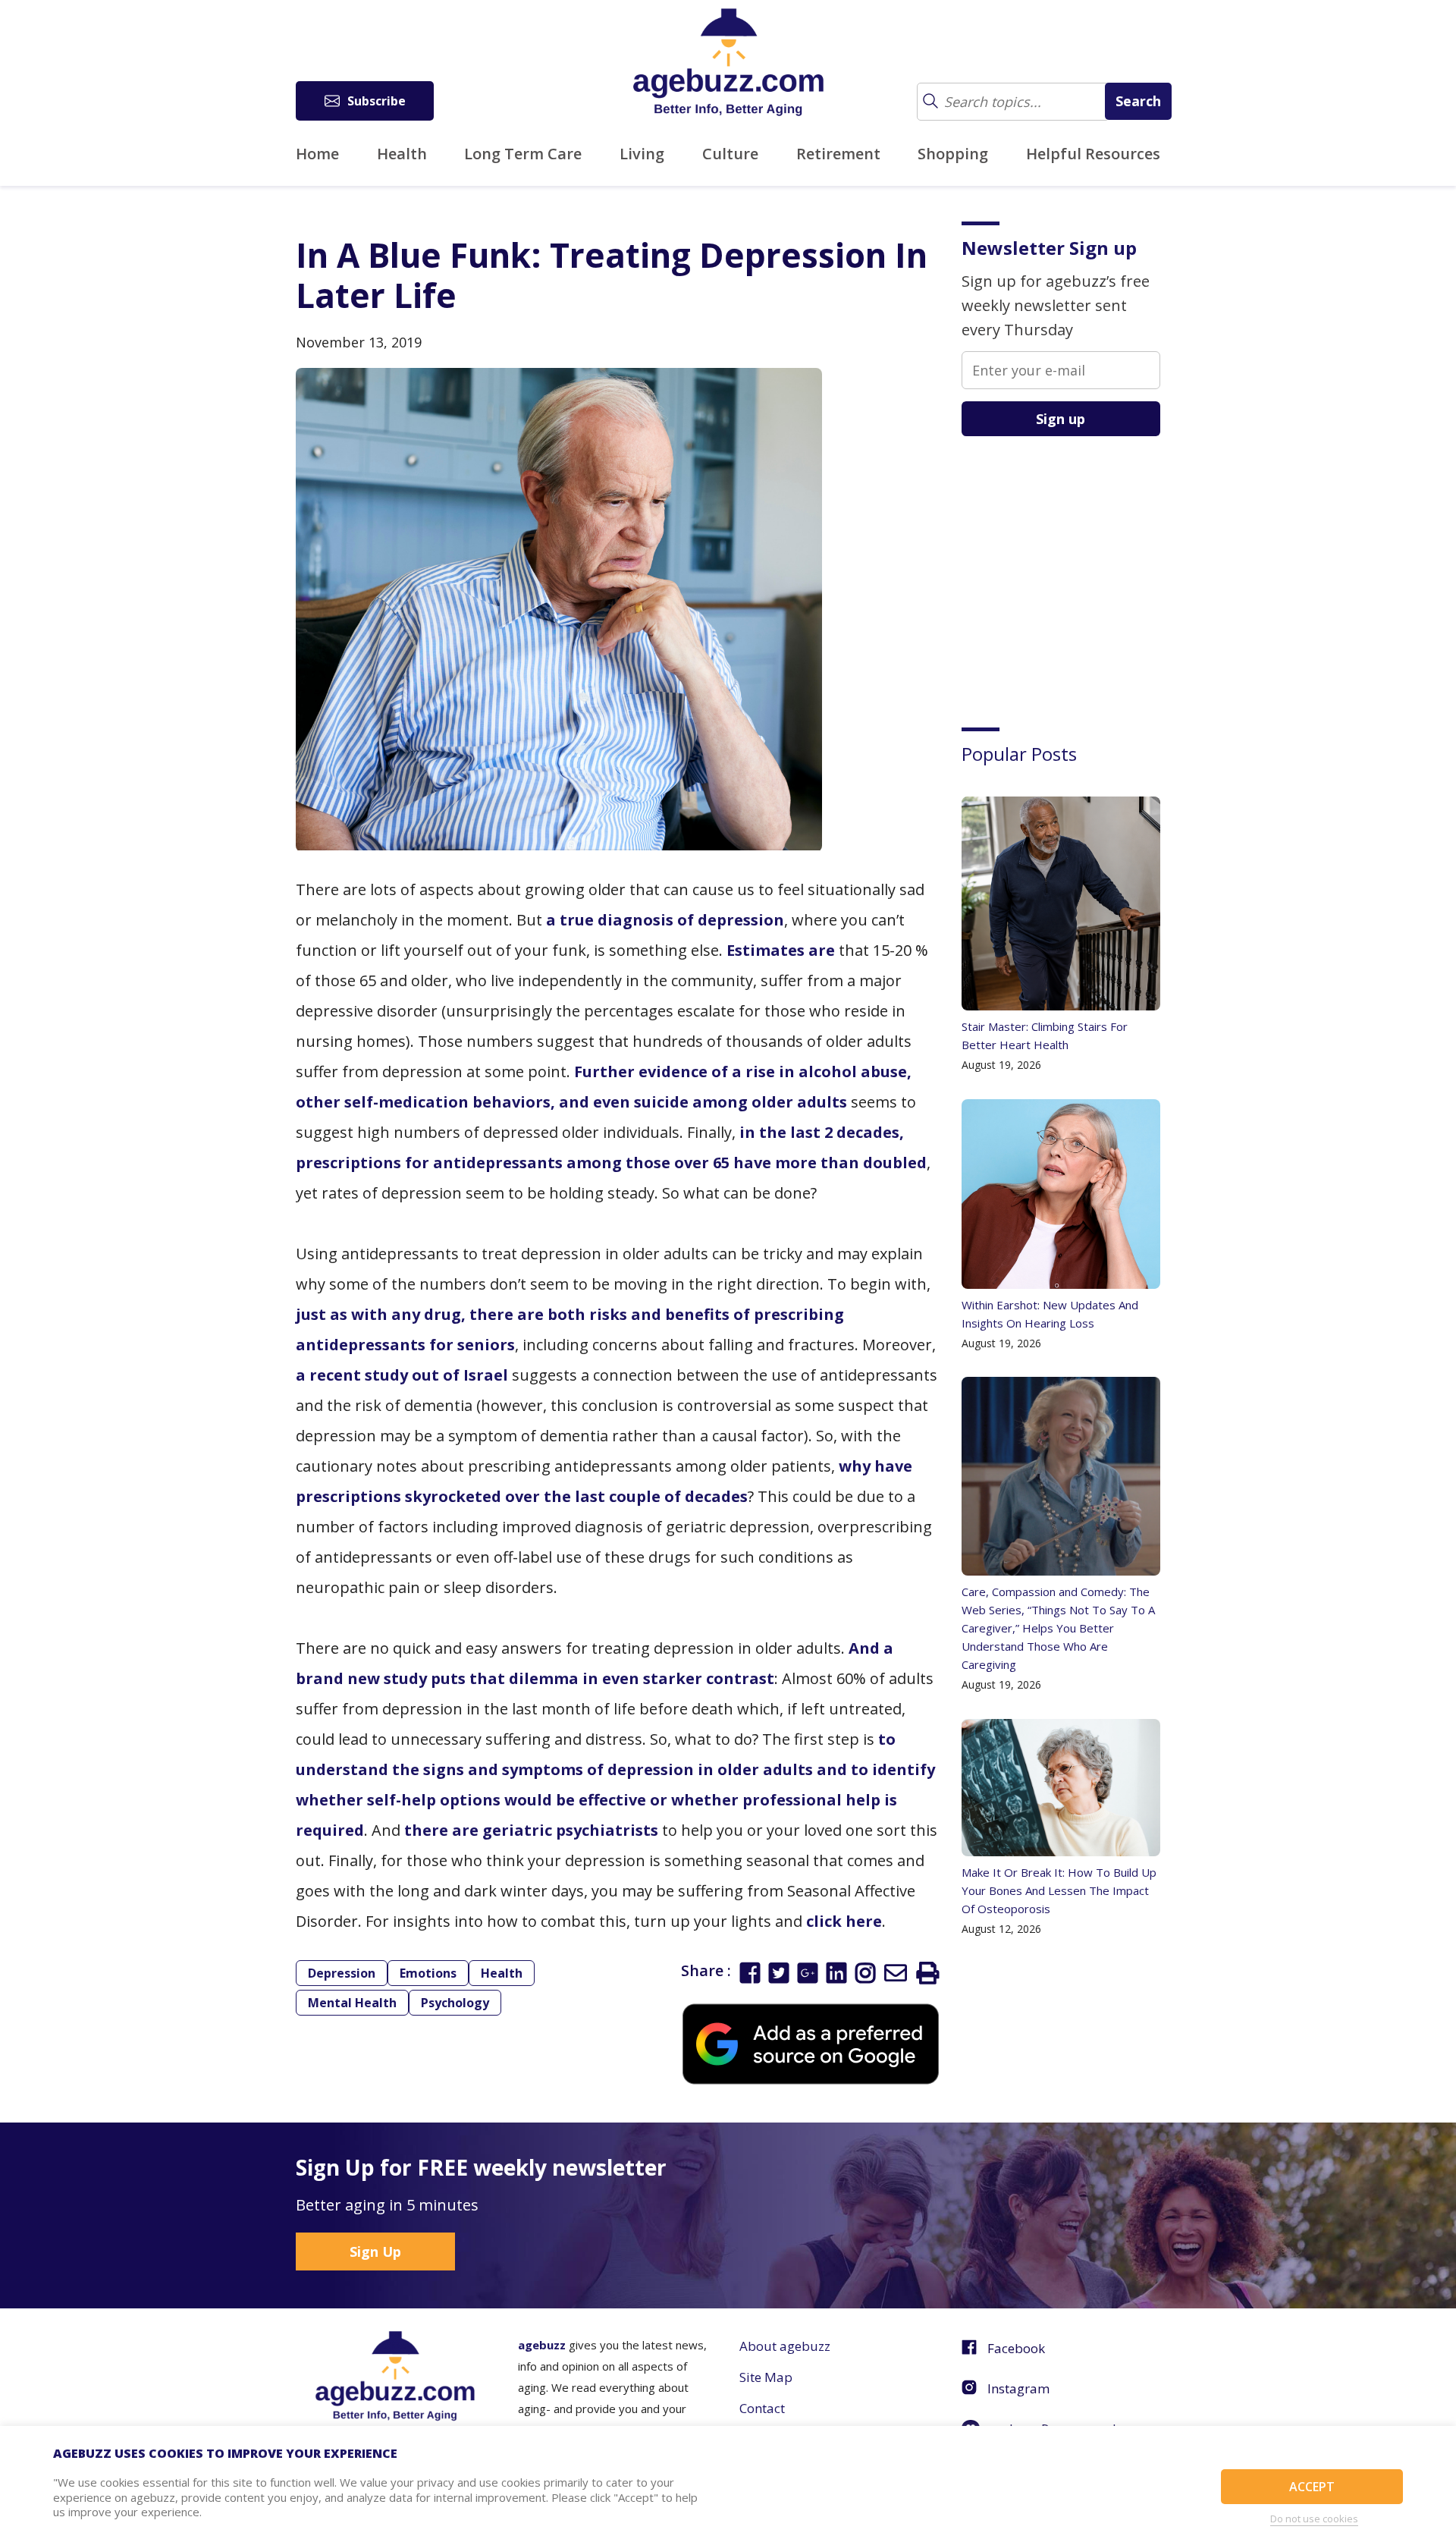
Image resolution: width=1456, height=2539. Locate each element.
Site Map (766, 2377)
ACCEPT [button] (1312, 2487)
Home (317, 154)
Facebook (1016, 2348)
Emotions (428, 1973)
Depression (342, 1973)
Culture (730, 154)
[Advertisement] (1075, 570)
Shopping (953, 154)
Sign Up (375, 2251)
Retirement (838, 154)
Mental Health (352, 2003)
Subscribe (377, 101)
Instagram (1018, 2388)
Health (402, 154)
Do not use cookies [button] (1314, 2519)
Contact (762, 2408)
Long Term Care (523, 154)
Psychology (455, 2003)
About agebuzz (785, 2346)
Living (642, 154)
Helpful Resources (1093, 154)
